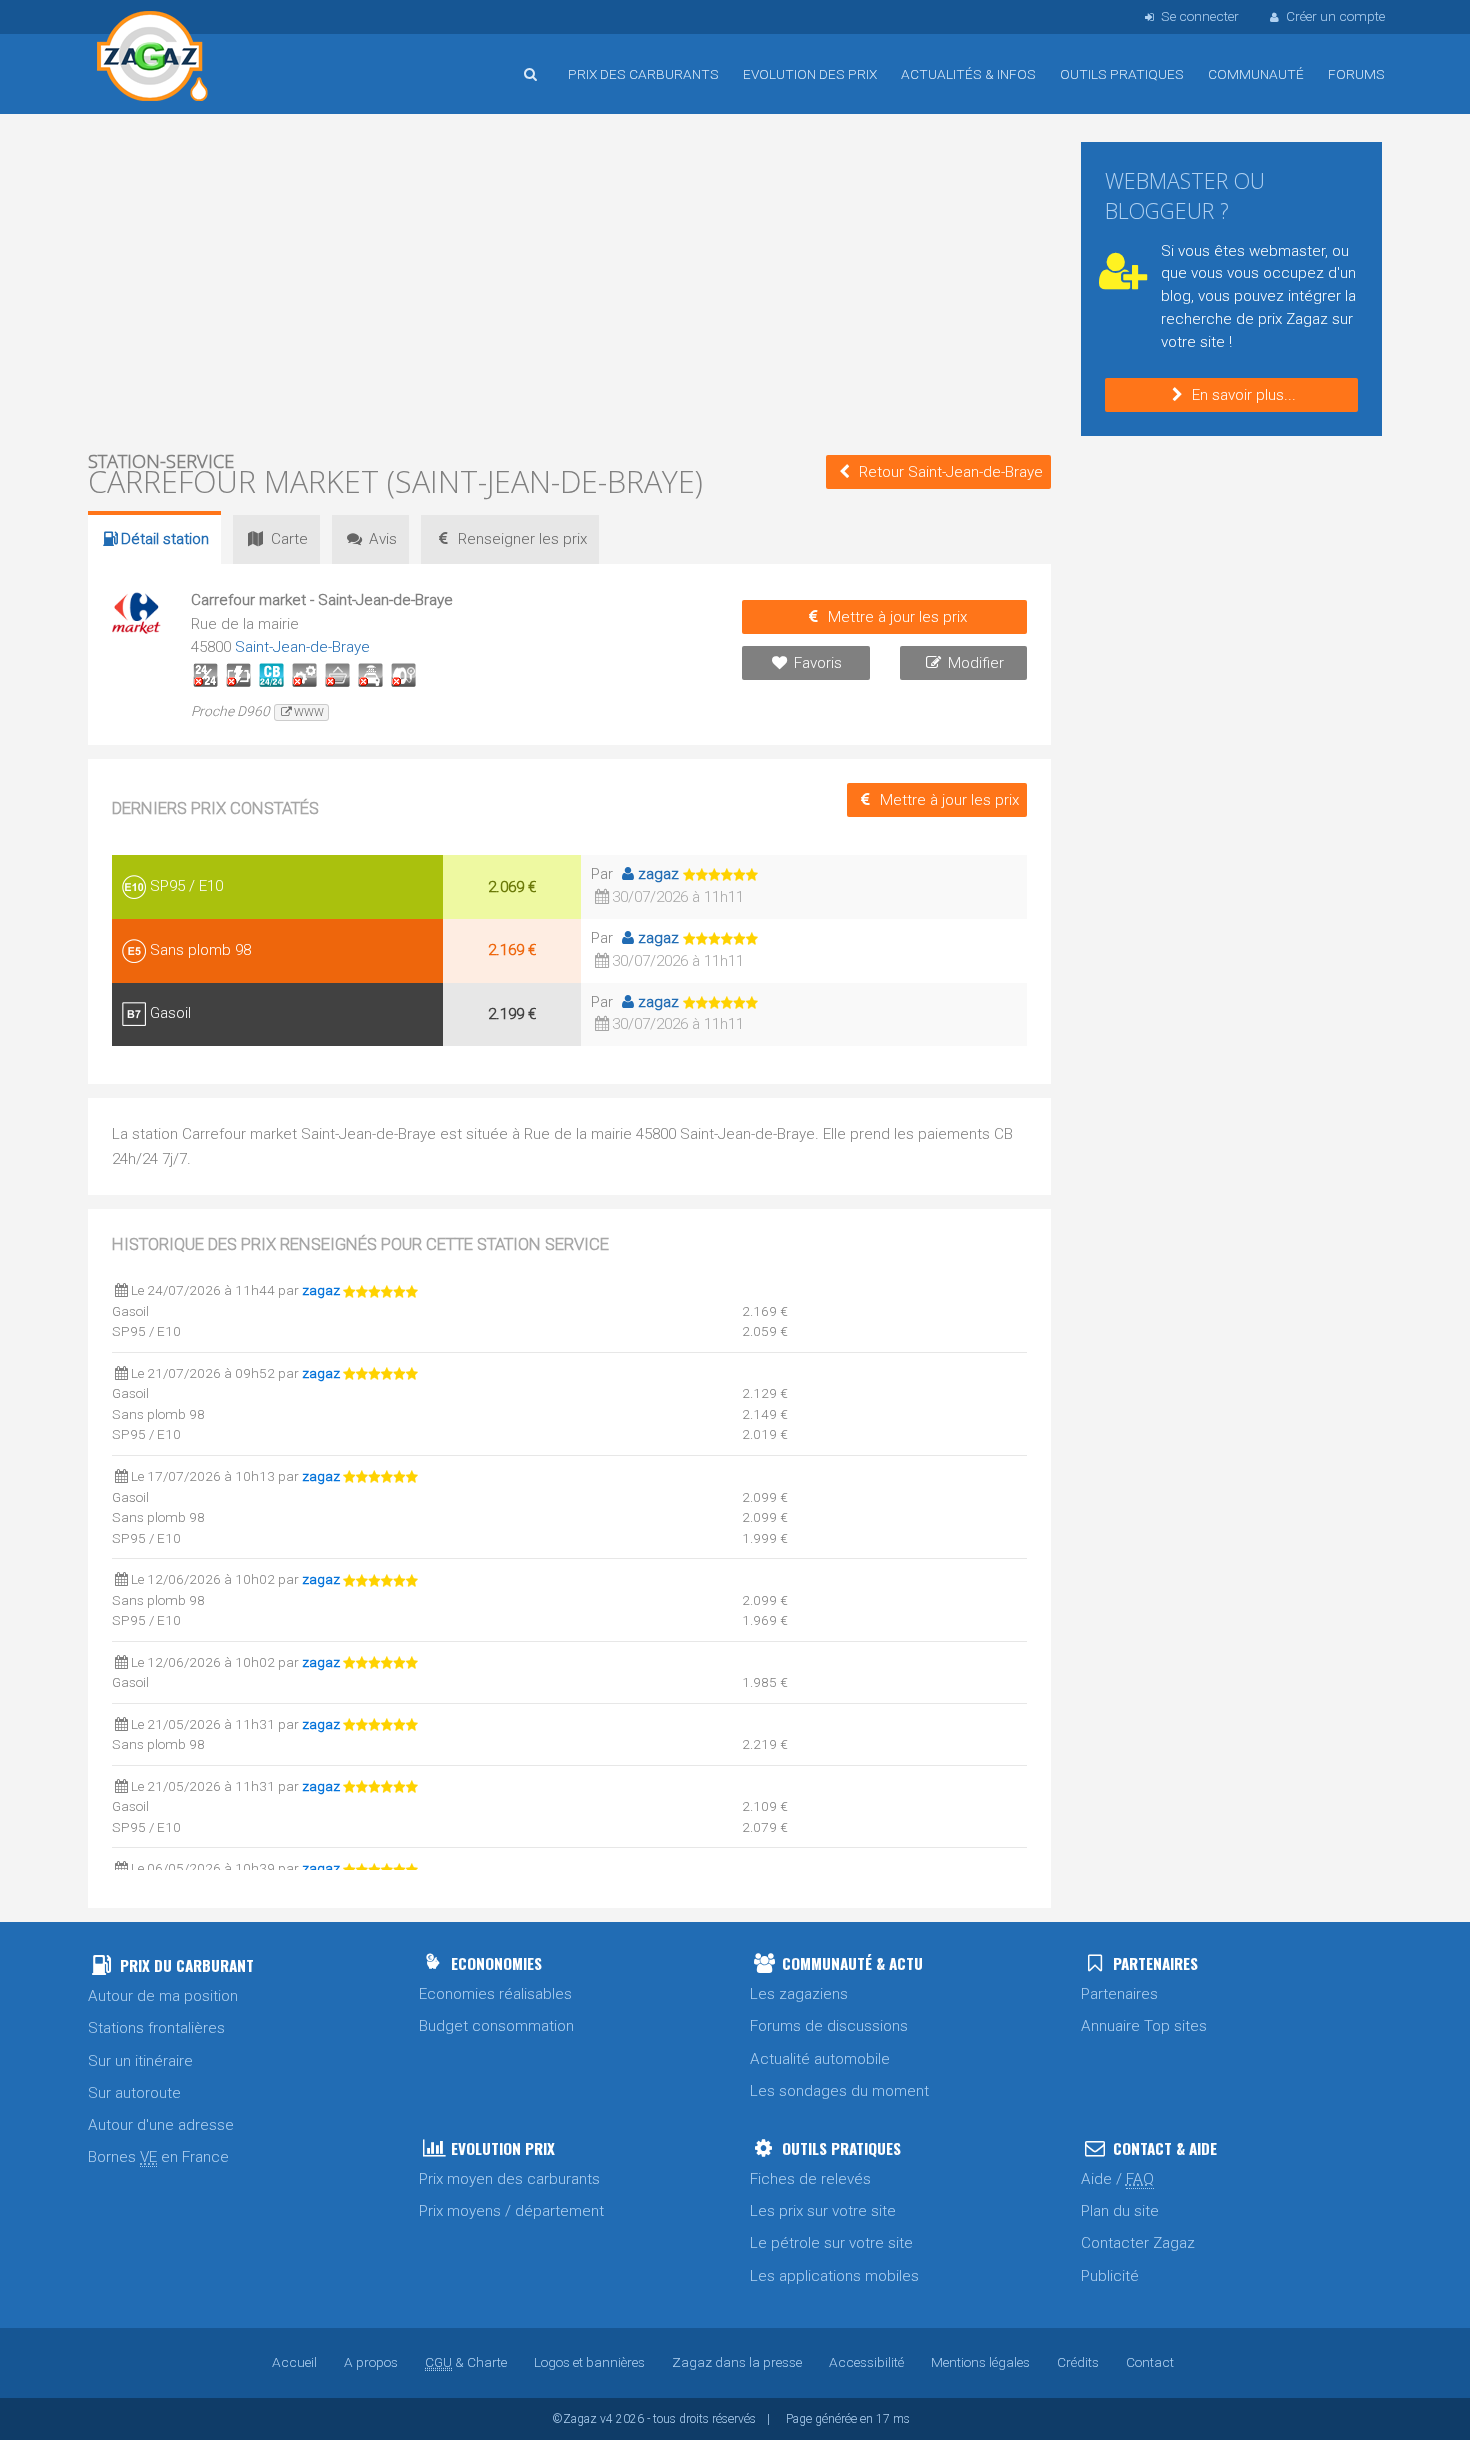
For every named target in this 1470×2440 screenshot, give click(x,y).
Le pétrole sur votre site (831, 2243)
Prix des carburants (643, 74)
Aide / (1117, 2179)
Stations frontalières (156, 2028)
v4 (606, 2419)
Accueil (153, 59)
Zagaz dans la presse (737, 2362)
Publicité (1110, 2276)
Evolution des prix (810, 74)
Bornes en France (158, 2157)
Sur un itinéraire (140, 2061)
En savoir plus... (1244, 395)
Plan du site (1120, 2211)
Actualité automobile (820, 2059)
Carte (289, 539)
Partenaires (1119, 1994)
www (309, 712)
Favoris (818, 663)
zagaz (658, 874)
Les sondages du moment (839, 2091)
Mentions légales (980, 2362)
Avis (383, 539)
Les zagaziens (799, 1994)
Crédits (1078, 2362)
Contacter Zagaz (1138, 2243)
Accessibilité (866, 2362)
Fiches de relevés (810, 2179)
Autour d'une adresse (161, 2125)
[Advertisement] (569, 280)
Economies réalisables (495, 1994)
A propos (371, 2362)
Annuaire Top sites (1144, 2026)
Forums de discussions (829, 2026)
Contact (1150, 2362)
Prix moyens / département (511, 2211)
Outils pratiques (1122, 74)
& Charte (466, 2362)
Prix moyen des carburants (509, 2179)
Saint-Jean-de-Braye (302, 647)
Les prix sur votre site (823, 2211)
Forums (1356, 74)
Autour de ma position (163, 1996)
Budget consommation (496, 2026)
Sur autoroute (134, 2093)
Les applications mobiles (834, 2276)
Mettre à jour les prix (897, 617)
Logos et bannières (589, 2362)
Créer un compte (1335, 16)
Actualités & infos (968, 74)
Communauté (1256, 74)
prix (522, 539)
